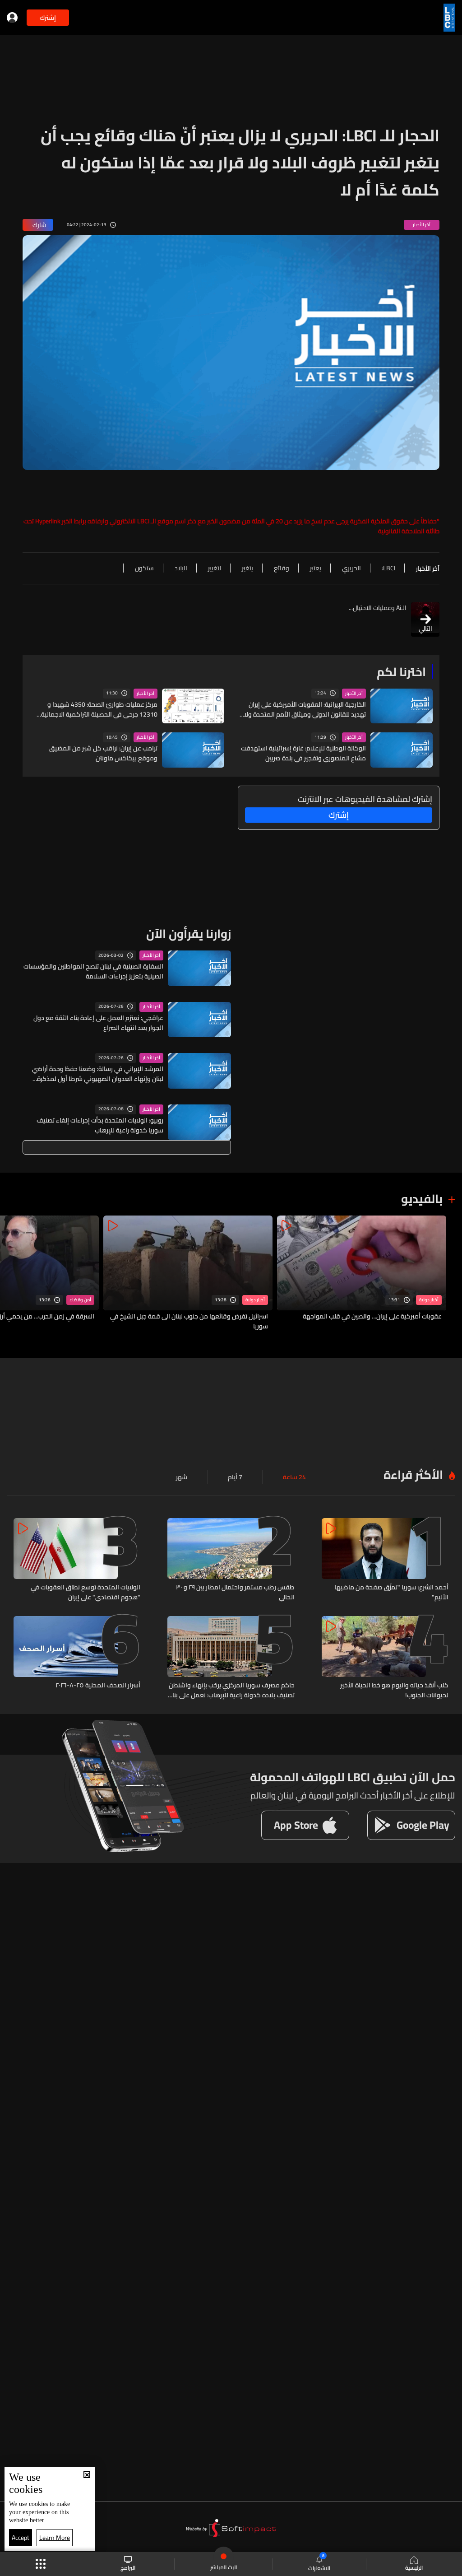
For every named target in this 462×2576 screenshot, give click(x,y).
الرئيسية (414, 2567)
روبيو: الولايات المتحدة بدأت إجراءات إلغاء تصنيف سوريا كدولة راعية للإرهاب (100, 1125)
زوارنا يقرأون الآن (189, 934)
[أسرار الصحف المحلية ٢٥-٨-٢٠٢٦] (77, 1658)
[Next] (11, 1274)
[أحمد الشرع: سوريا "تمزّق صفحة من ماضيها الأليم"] (385, 1560)
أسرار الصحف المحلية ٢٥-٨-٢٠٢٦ (98, 1686)
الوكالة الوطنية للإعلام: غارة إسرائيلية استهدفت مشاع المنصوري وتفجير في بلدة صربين (303, 753)
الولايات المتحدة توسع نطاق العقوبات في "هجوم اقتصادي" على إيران (85, 1592)
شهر (182, 1477)
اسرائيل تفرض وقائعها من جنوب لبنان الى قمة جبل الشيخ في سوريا (189, 1321)
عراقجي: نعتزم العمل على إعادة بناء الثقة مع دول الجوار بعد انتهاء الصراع (98, 1023)
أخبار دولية (429, 1300)
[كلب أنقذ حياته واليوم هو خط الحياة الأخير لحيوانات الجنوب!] (385, 1658)
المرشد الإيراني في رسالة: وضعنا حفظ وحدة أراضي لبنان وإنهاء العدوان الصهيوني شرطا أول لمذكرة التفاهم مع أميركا (98, 1074)
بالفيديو (422, 1199)
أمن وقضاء (80, 1300)
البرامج (128, 2567)
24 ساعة (294, 1477)
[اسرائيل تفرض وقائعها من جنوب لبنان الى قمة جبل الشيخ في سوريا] (188, 1274)
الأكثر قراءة (413, 1474)
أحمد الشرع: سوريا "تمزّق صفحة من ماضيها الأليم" (392, 1592)
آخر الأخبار (354, 694)
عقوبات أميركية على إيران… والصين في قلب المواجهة (372, 1317)
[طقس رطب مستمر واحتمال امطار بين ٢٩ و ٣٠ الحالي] (231, 1560)
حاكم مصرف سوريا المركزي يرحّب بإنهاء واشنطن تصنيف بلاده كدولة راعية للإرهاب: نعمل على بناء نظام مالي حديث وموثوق (231, 1690)
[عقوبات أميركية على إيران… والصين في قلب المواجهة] (362, 1274)
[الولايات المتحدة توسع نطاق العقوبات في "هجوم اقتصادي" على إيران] (77, 1560)
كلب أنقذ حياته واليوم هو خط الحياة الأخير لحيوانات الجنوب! (394, 1690)
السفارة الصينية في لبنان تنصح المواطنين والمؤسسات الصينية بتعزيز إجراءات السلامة (93, 971)
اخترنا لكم (401, 672)
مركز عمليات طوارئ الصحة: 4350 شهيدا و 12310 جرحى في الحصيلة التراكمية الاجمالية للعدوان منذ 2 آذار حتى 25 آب (99, 709)
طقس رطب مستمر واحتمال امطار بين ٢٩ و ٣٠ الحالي (235, 1592)
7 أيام (235, 1477)
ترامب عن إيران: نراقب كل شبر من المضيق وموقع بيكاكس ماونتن (103, 753)
